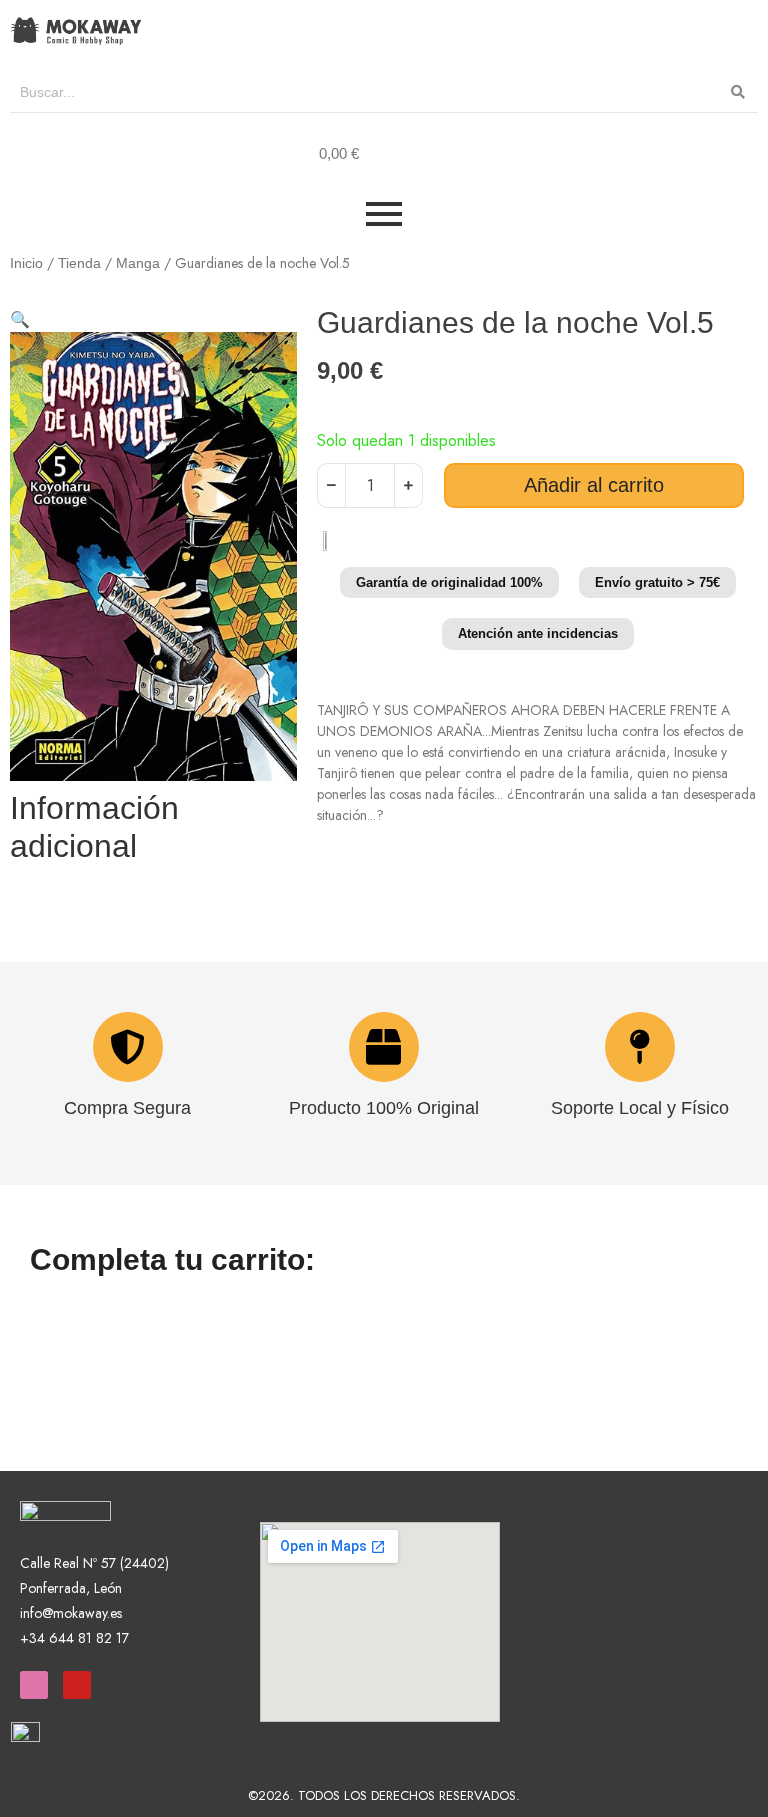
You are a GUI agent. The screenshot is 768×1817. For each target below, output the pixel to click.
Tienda (79, 263)
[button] (20, 319)
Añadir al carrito (594, 485)
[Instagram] (34, 1685)
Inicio (26, 263)
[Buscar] (738, 92)
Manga (138, 263)
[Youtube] (77, 1685)
